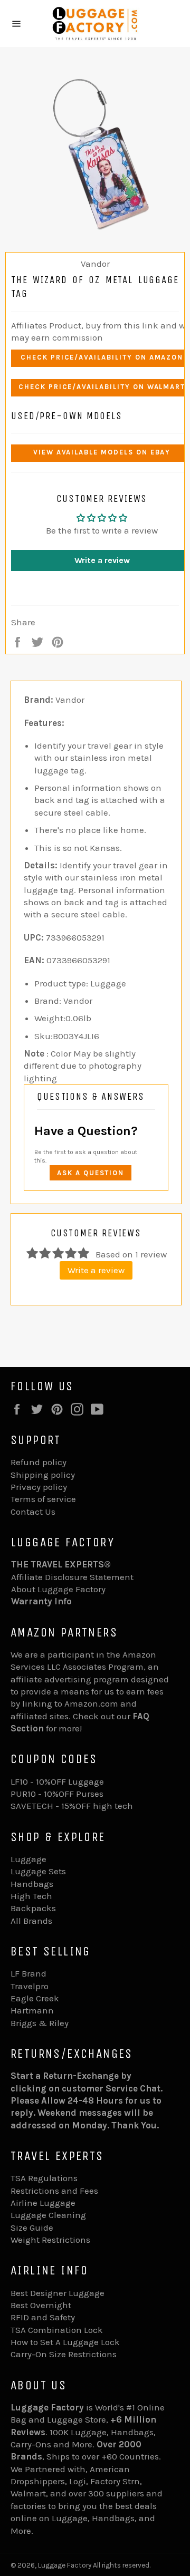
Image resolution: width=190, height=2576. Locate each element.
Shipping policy (43, 1475)
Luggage (28, 1859)
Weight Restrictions (50, 2240)
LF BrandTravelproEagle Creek (35, 1986)
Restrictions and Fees (54, 2191)
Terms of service (43, 1499)
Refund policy (39, 1462)
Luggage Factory (65, 2565)
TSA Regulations (44, 2178)
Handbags (32, 1884)
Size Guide (32, 2228)
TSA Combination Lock (57, 2330)
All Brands (31, 1921)
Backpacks (33, 1908)
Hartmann (32, 2010)
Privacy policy (39, 1487)
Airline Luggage (43, 2203)
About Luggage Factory (58, 1589)
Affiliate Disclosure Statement (72, 1577)
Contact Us (33, 1512)
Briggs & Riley (40, 2023)
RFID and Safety (43, 2317)
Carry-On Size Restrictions (64, 2354)
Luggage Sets (38, 1871)
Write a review (96, 1270)
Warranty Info (41, 1601)
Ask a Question (91, 1173)
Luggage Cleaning (48, 2215)
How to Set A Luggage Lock (65, 2342)
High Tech (31, 1896)
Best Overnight (41, 2305)
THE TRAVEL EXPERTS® (61, 1564)
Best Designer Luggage (58, 2293)
